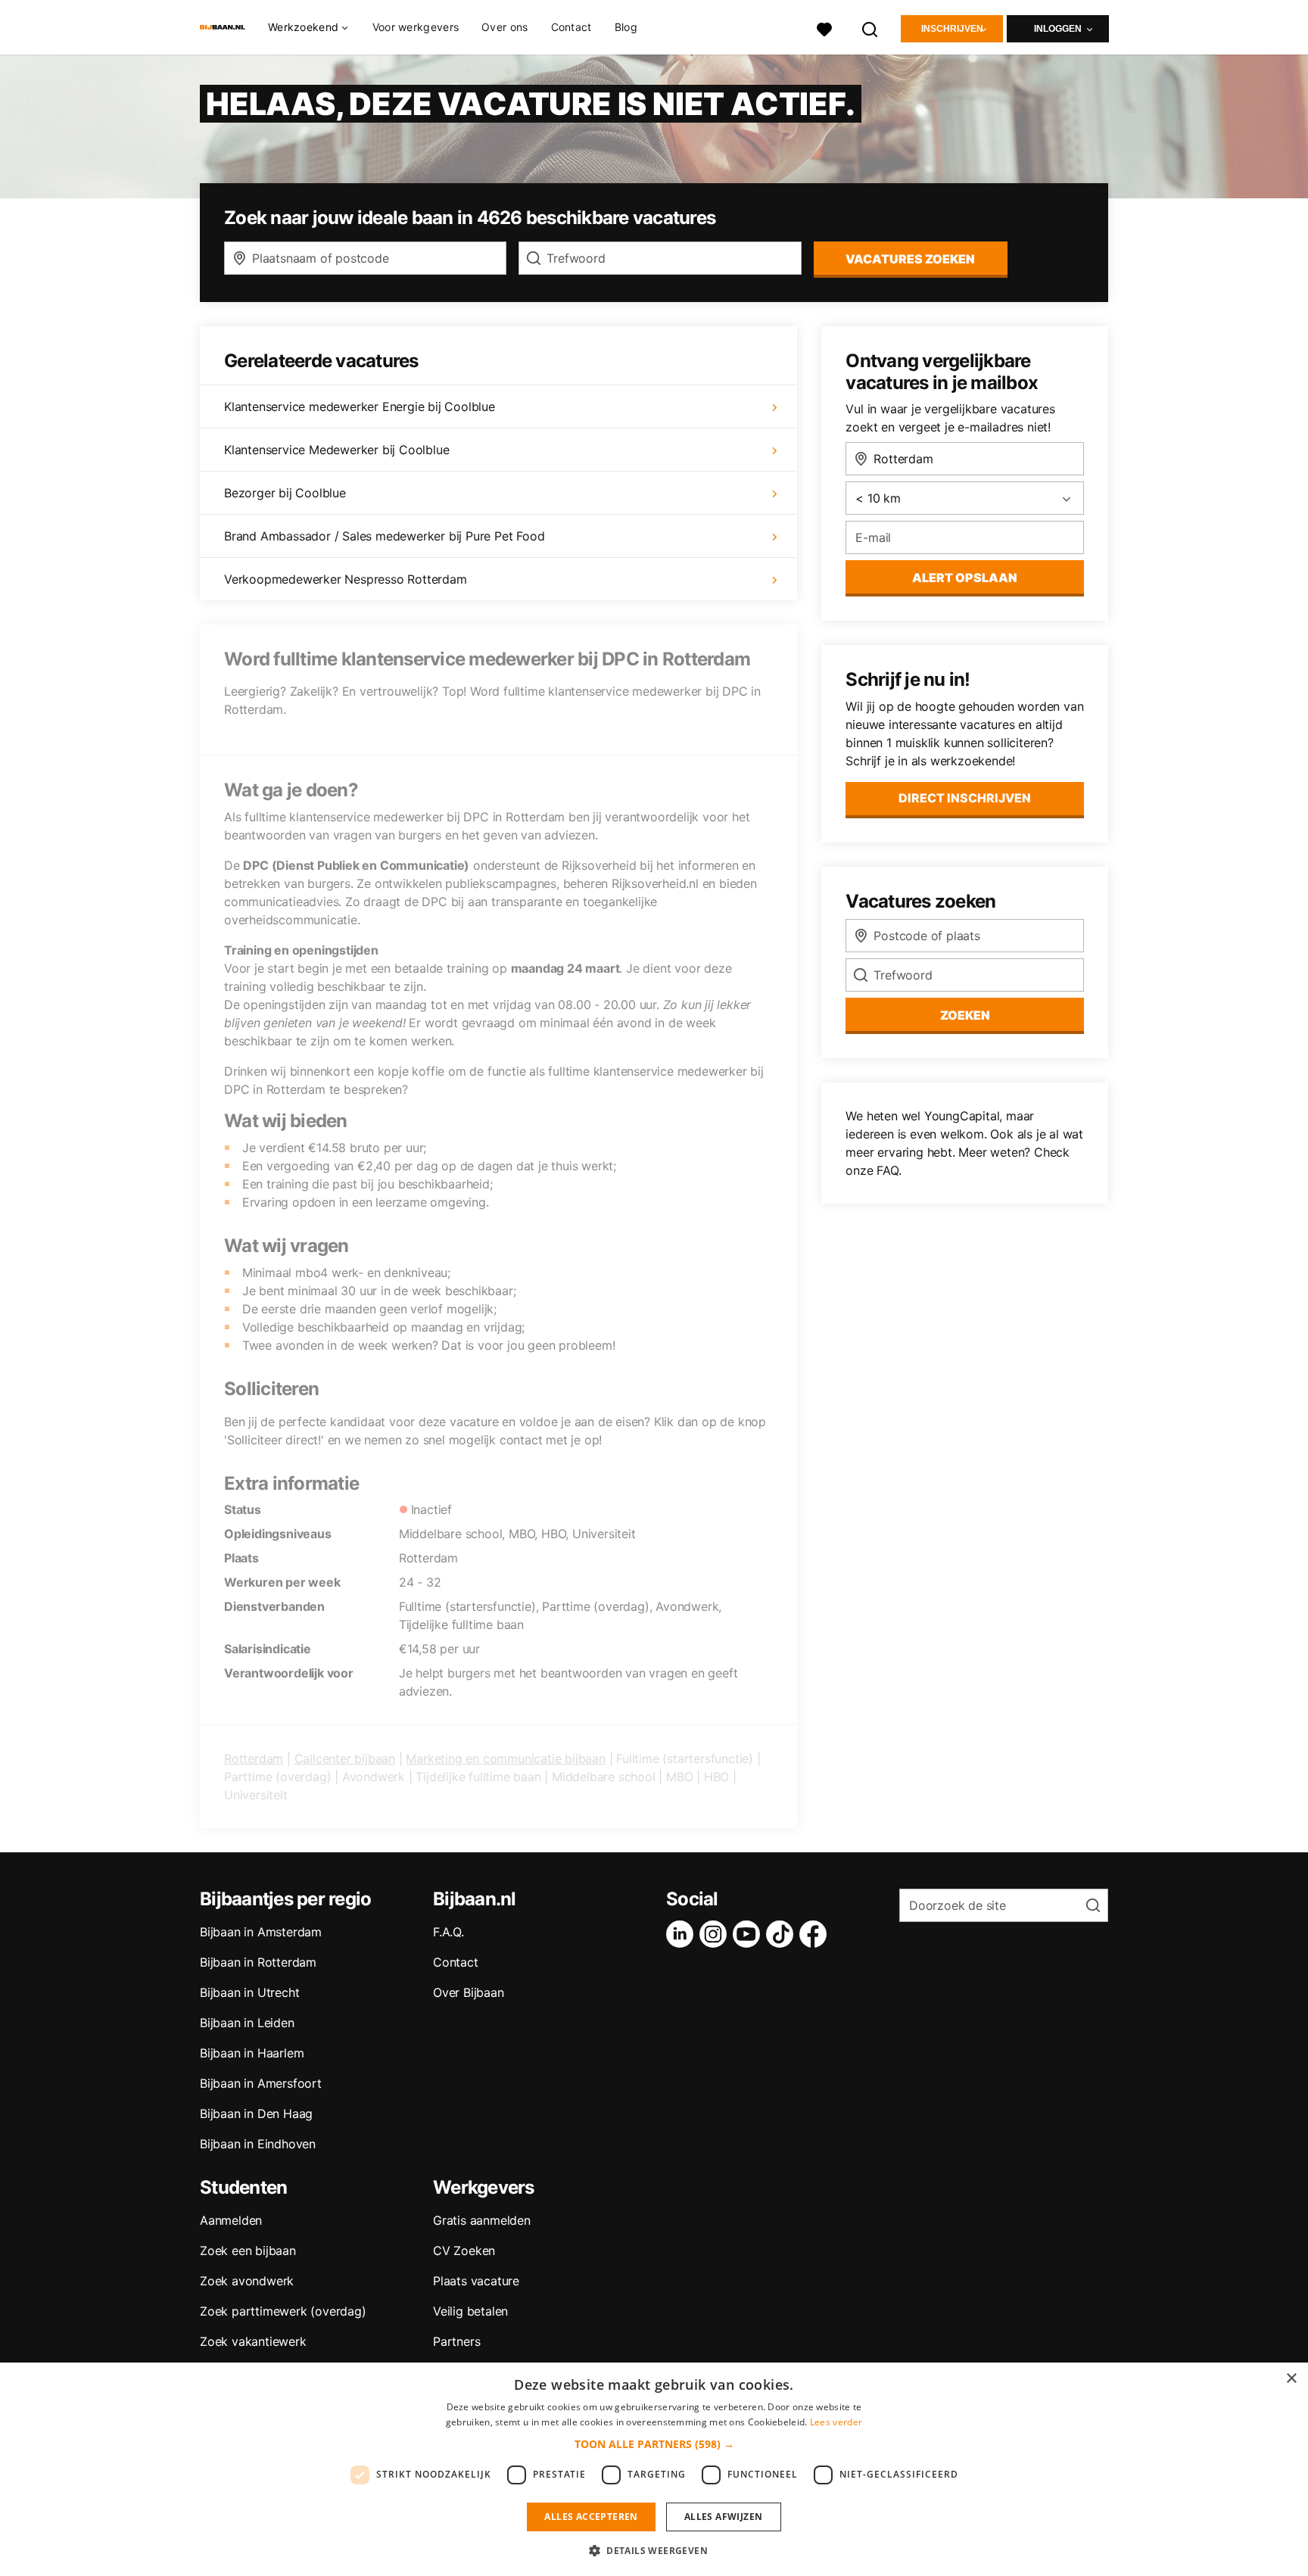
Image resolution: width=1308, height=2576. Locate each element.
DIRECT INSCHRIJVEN (965, 798)
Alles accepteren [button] (591, 2517)
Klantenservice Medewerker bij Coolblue (336, 450)
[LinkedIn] (683, 1934)
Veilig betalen (470, 2311)
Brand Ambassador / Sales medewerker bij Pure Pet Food (384, 536)
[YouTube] (749, 1934)
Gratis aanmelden (482, 2220)
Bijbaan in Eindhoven (258, 2144)
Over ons (505, 27)
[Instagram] (716, 1934)
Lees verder (836, 2422)
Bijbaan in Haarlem (252, 2053)
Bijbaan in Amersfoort (261, 2083)
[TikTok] (783, 1934)
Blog (626, 27)
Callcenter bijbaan (345, 1758)
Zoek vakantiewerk (253, 2341)
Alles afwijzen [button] (724, 2517)
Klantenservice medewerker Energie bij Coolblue (360, 406)
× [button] (1291, 2379)
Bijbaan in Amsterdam (261, 1932)
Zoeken (965, 1015)
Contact (571, 27)
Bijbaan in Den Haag (256, 2113)
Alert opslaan (965, 578)
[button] (654, 2444)
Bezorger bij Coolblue (285, 493)
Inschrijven (952, 29)
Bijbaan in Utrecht (249, 1992)
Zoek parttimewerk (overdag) (283, 2311)
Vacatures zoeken (910, 259)
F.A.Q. (448, 1932)
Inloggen (1058, 29)
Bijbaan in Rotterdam (258, 1962)
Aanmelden (231, 2220)
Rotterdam (254, 1758)
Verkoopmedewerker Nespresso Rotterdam (346, 579)
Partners (456, 2341)
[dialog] (654, 2469)
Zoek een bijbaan (248, 2250)
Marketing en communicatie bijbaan (505, 1758)
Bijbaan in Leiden (247, 2023)
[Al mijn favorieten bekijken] (824, 28)
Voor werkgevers (416, 27)
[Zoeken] (870, 28)
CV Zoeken (464, 2250)
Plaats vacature (476, 2281)
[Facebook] (816, 1934)
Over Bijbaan (469, 1992)
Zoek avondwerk (247, 2281)
